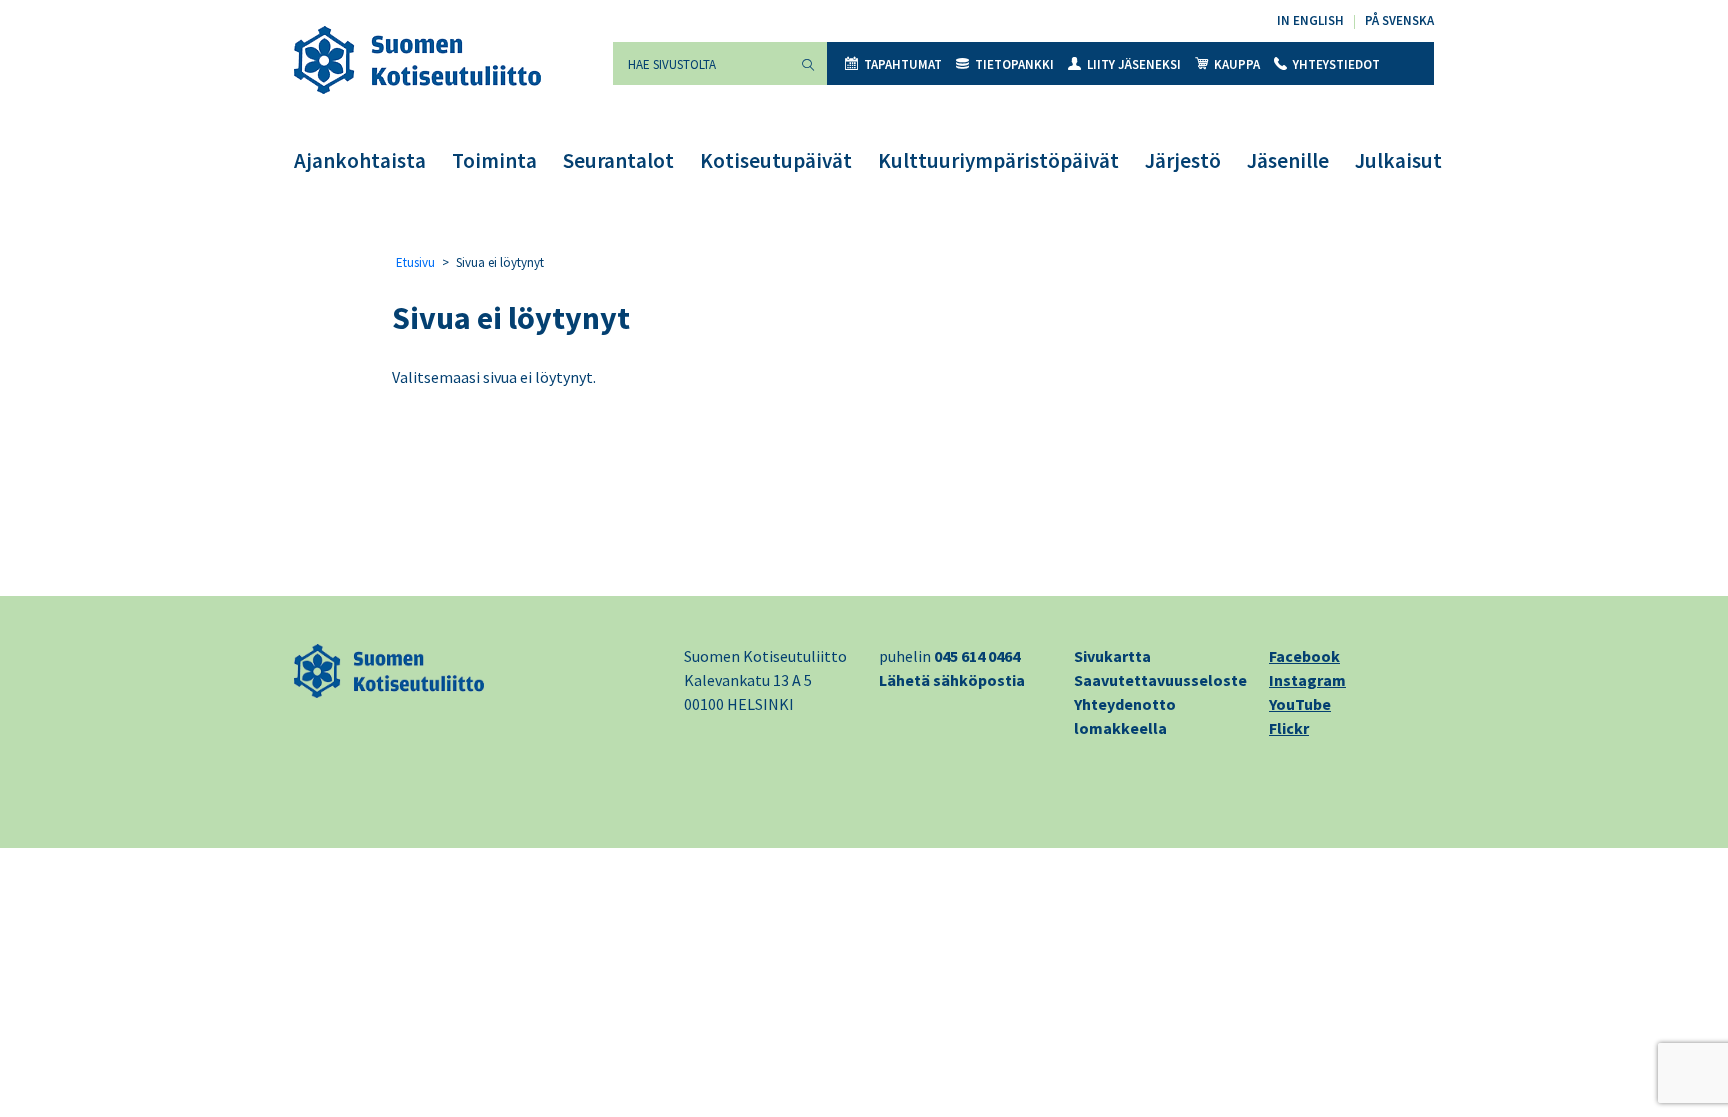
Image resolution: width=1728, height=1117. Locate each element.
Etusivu (415, 262)
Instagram (1307, 680)
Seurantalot (618, 160)
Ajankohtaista (360, 160)
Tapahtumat (903, 64)
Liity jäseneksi (1134, 64)
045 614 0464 (977, 656)
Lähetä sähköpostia (952, 680)
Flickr (1289, 728)
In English (1310, 20)
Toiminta (494, 160)
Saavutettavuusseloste (1160, 680)
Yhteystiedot (1336, 64)
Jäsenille (1288, 160)
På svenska (1399, 20)
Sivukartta (1112, 656)
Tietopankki (1014, 64)
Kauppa (1237, 64)
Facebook (1304, 656)
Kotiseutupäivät (776, 160)
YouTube (1300, 704)
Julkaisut (1398, 160)
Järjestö (1183, 160)
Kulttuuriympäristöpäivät (998, 160)
